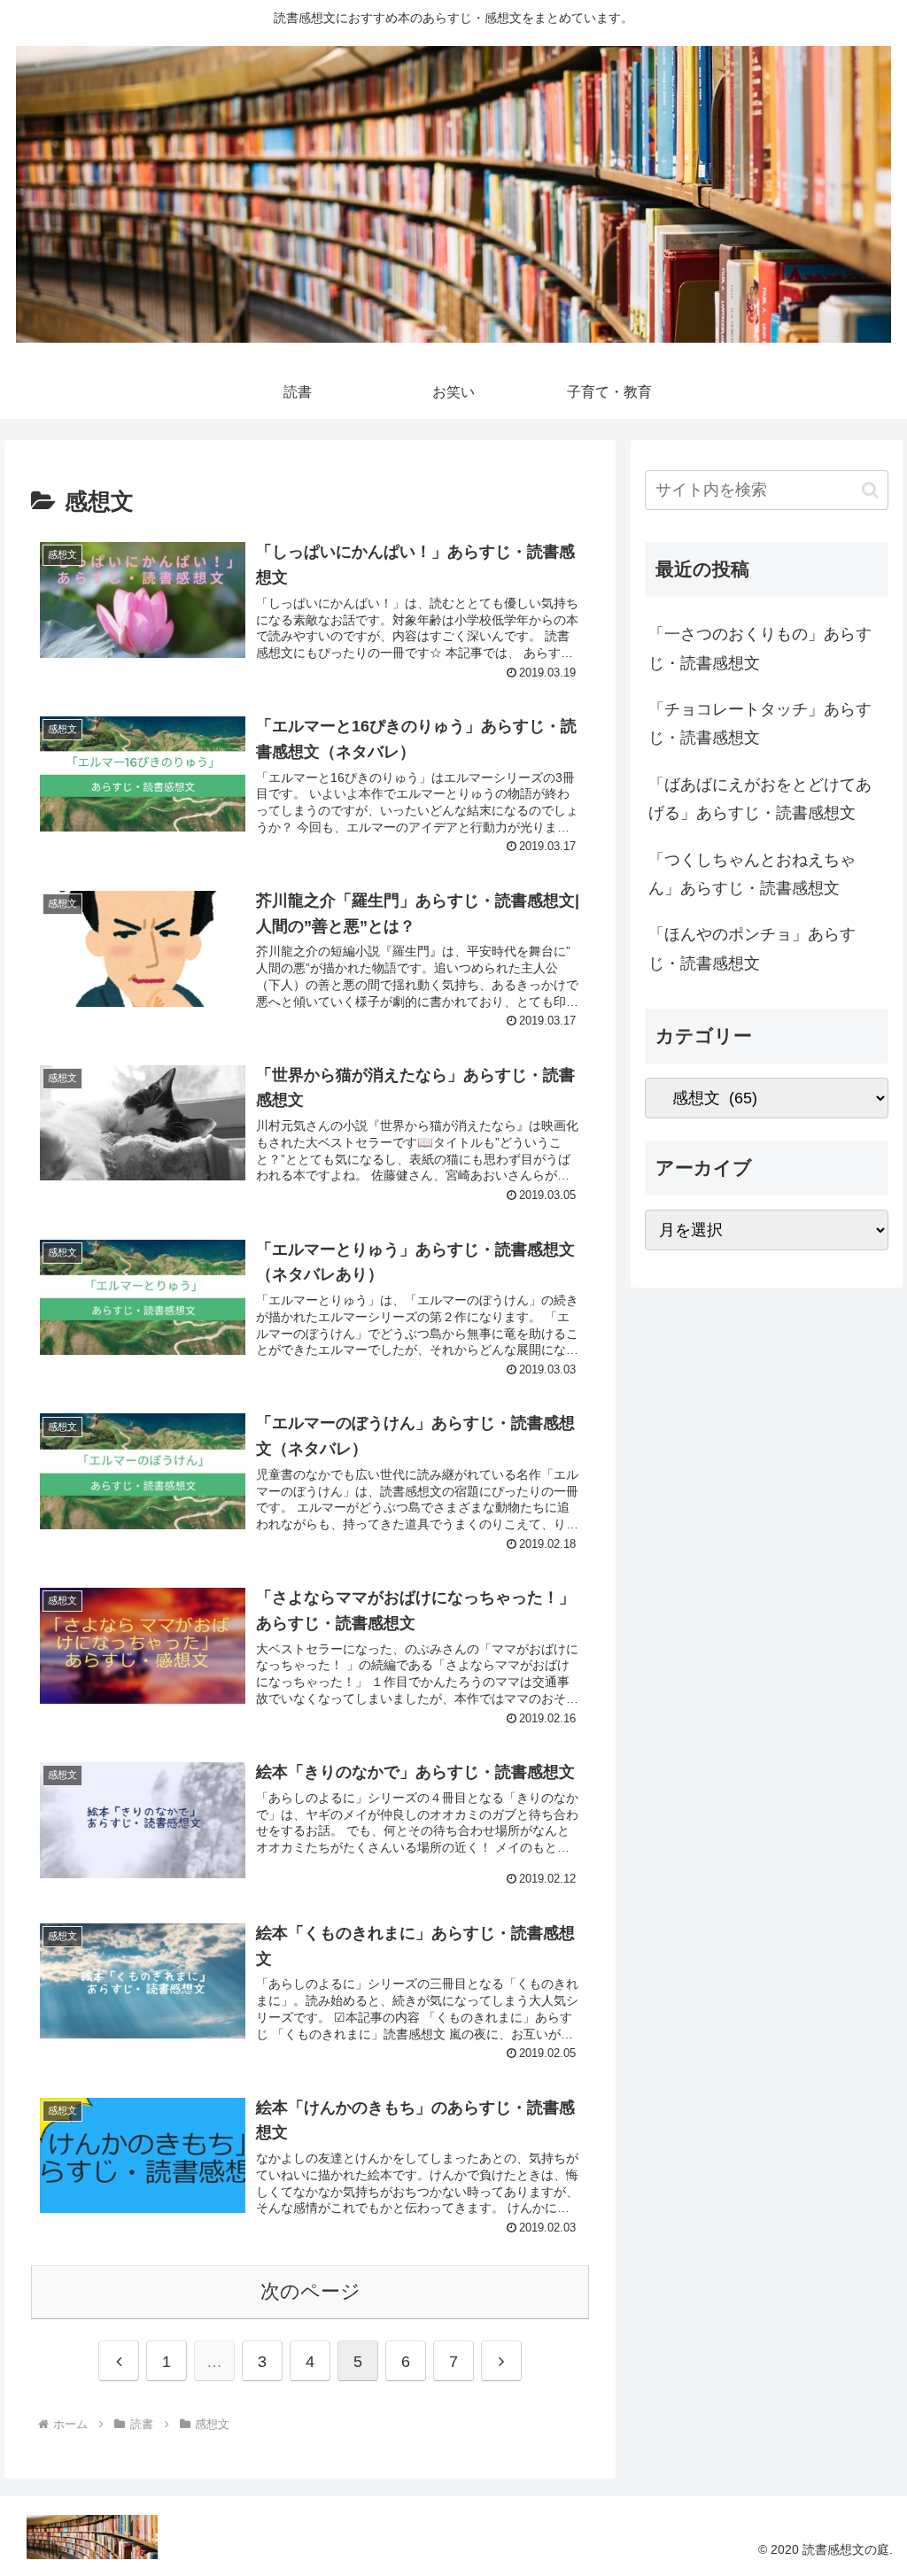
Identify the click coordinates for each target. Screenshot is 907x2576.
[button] (870, 490)
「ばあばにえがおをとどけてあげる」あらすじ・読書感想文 (760, 799)
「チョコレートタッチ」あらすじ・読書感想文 (760, 723)
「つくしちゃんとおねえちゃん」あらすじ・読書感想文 (752, 874)
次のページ (310, 2291)
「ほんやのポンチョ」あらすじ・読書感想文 (752, 948)
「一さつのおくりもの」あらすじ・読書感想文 (760, 648)
